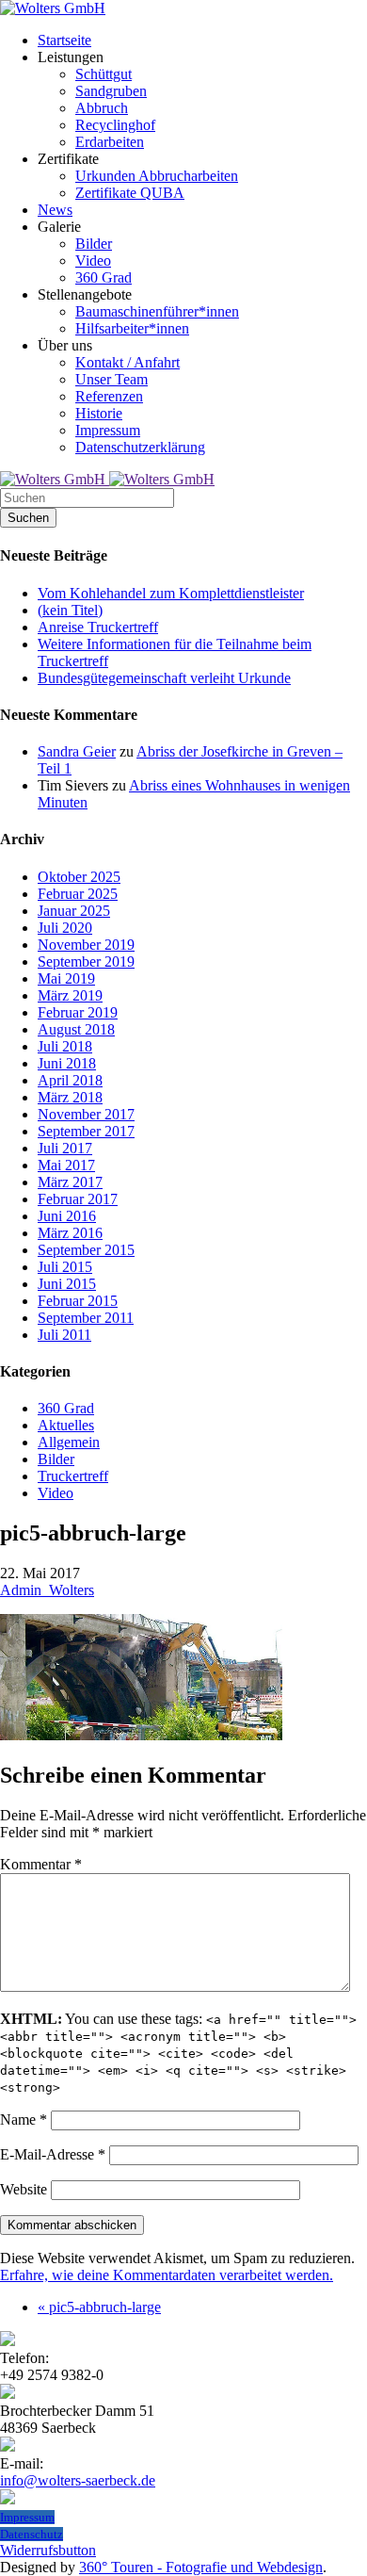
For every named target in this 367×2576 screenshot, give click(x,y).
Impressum (27, 2517)
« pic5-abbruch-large (99, 2307)
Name (24, 2119)
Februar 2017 (78, 1199)
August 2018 (76, 1029)
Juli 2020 (65, 928)
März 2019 (70, 995)
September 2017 (86, 1131)
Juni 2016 (67, 1216)
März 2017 (70, 1182)
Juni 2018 (67, 1063)
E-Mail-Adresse (53, 2154)
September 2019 (86, 962)
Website (24, 2189)
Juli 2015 (65, 1267)
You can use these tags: (178, 2053)
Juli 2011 (64, 1335)
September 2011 (86, 1318)
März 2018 (70, 1097)
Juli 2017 (65, 1148)
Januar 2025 (74, 911)
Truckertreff (73, 1476)
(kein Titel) (70, 610)
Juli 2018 (65, 1046)
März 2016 (70, 1233)
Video (56, 1493)
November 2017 (86, 1114)
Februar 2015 (78, 1301)
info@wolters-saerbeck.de (78, 2480)
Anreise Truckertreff (98, 627)
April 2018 (70, 1080)
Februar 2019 (78, 1012)
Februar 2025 (78, 894)
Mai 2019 (66, 978)
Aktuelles (66, 1425)
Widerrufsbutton (48, 2550)
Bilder (56, 1459)
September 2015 (86, 1250)
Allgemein (69, 1442)
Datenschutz (32, 2534)
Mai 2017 (66, 1165)
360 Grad (66, 1408)
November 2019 (86, 945)
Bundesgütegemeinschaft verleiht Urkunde (164, 678)
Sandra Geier (77, 751)
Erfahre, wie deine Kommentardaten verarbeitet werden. (167, 2275)
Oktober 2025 (79, 877)
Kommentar (41, 1864)
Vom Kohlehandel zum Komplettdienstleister (171, 593)
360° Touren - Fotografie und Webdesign (201, 2567)
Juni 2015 (67, 1284)
